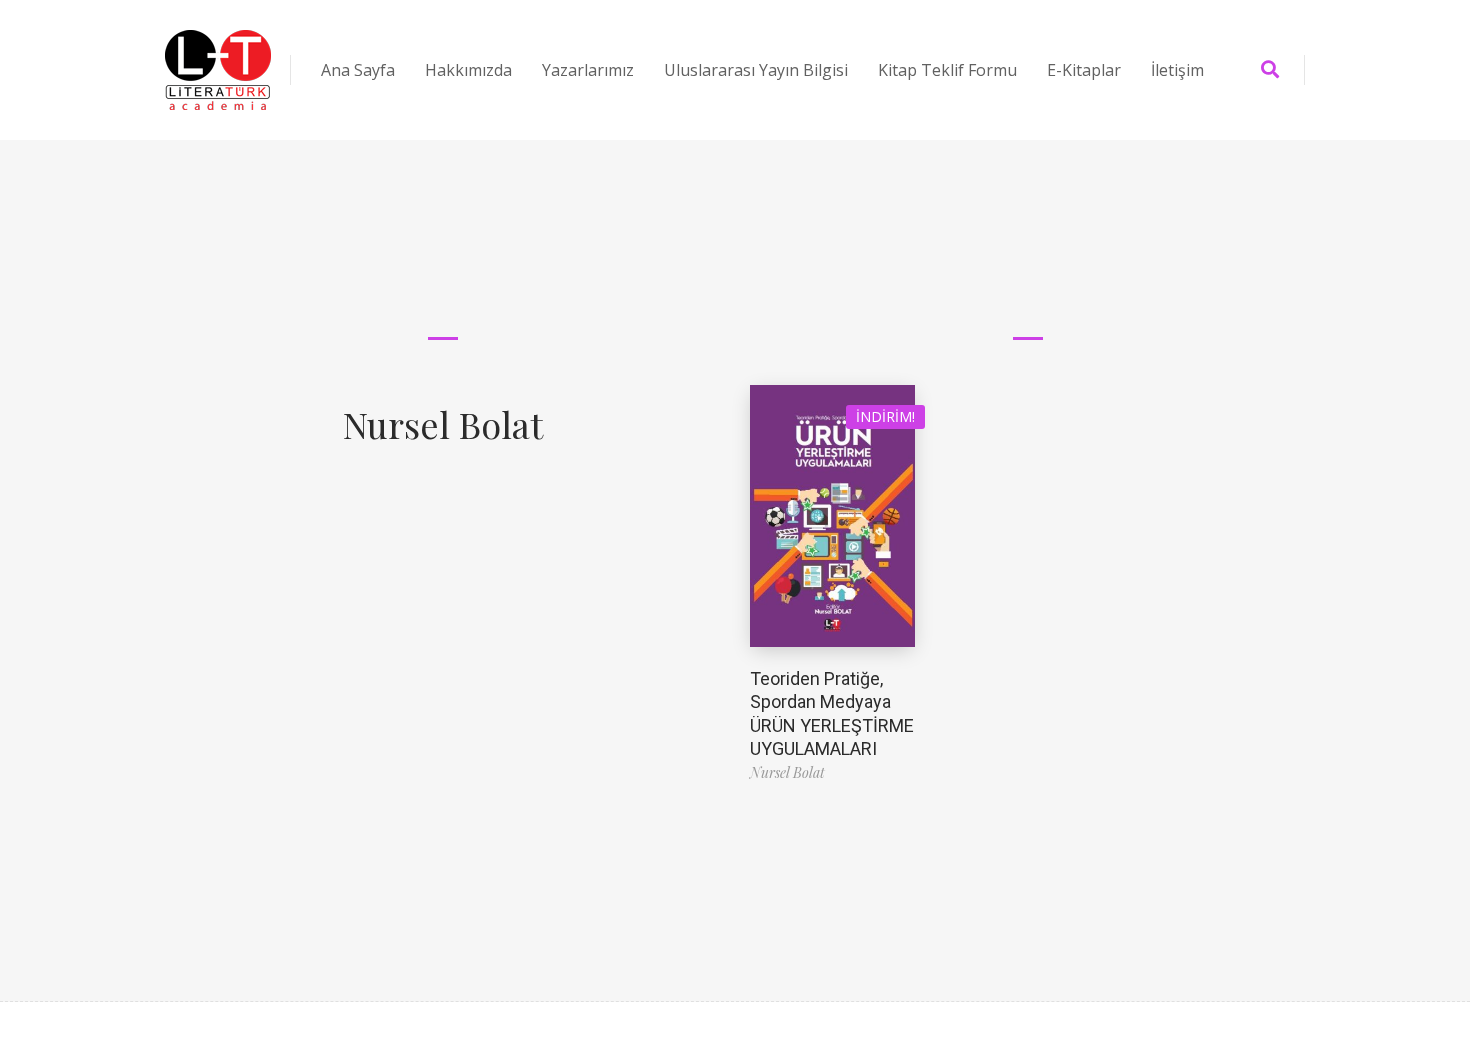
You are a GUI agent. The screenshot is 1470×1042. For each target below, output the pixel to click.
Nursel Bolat (443, 424)
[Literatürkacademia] (218, 70)
